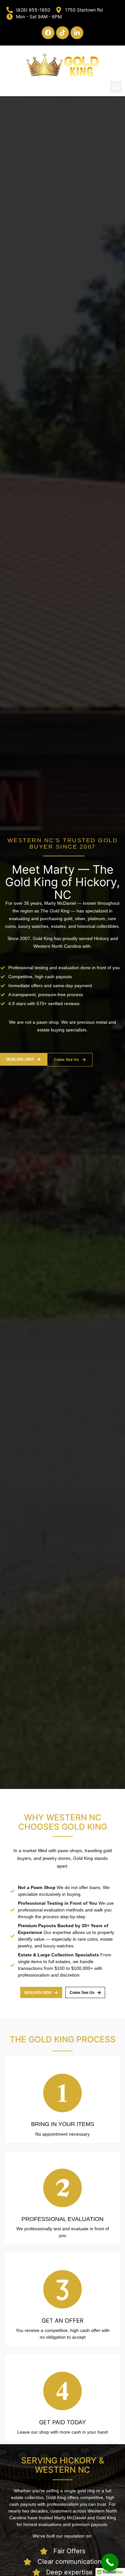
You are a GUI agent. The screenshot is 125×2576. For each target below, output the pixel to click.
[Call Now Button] (110, 2562)
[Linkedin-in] (77, 33)
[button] (116, 87)
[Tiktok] (63, 33)
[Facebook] (48, 33)
